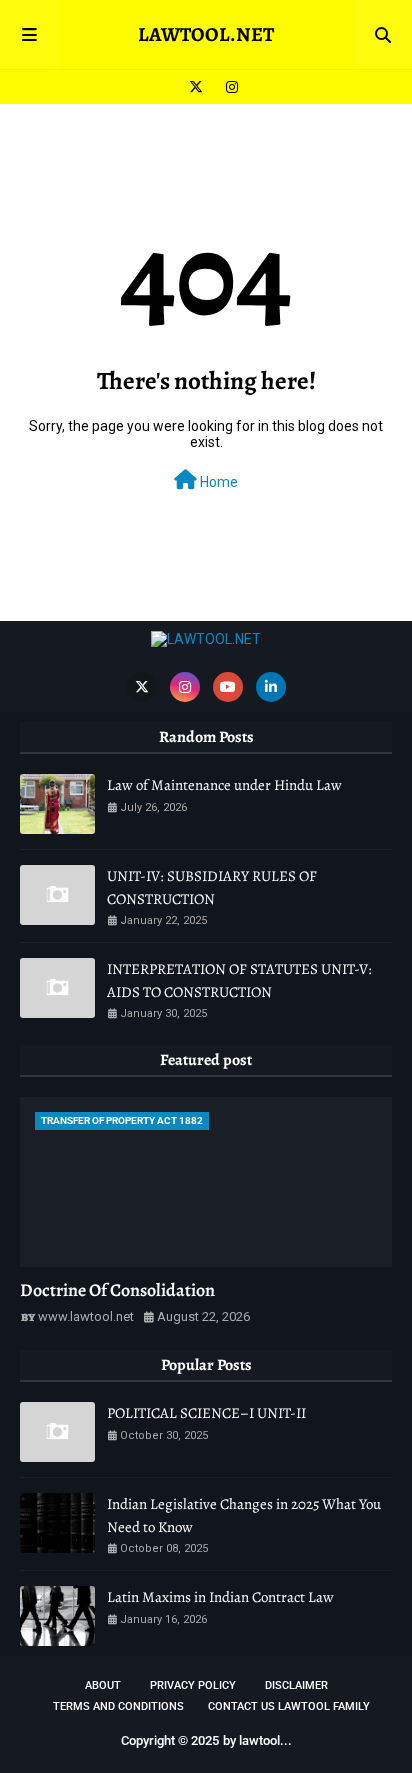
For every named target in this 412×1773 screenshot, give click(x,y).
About (103, 1685)
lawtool (259, 1740)
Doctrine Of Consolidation (117, 1290)
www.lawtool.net (86, 1316)
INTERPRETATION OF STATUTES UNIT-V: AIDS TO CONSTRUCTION (239, 980)
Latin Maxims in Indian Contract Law (220, 1597)
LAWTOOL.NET (206, 34)
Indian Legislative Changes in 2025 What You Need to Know (244, 1515)
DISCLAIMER (296, 1685)
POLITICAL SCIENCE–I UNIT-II (206, 1413)
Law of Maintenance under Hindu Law (224, 785)
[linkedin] (271, 687)
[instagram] (229, 87)
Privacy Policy (193, 1685)
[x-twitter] (196, 87)
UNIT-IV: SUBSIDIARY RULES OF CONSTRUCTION (212, 887)
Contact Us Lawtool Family (289, 1706)
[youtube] (228, 687)
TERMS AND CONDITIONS (118, 1706)
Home (217, 482)
